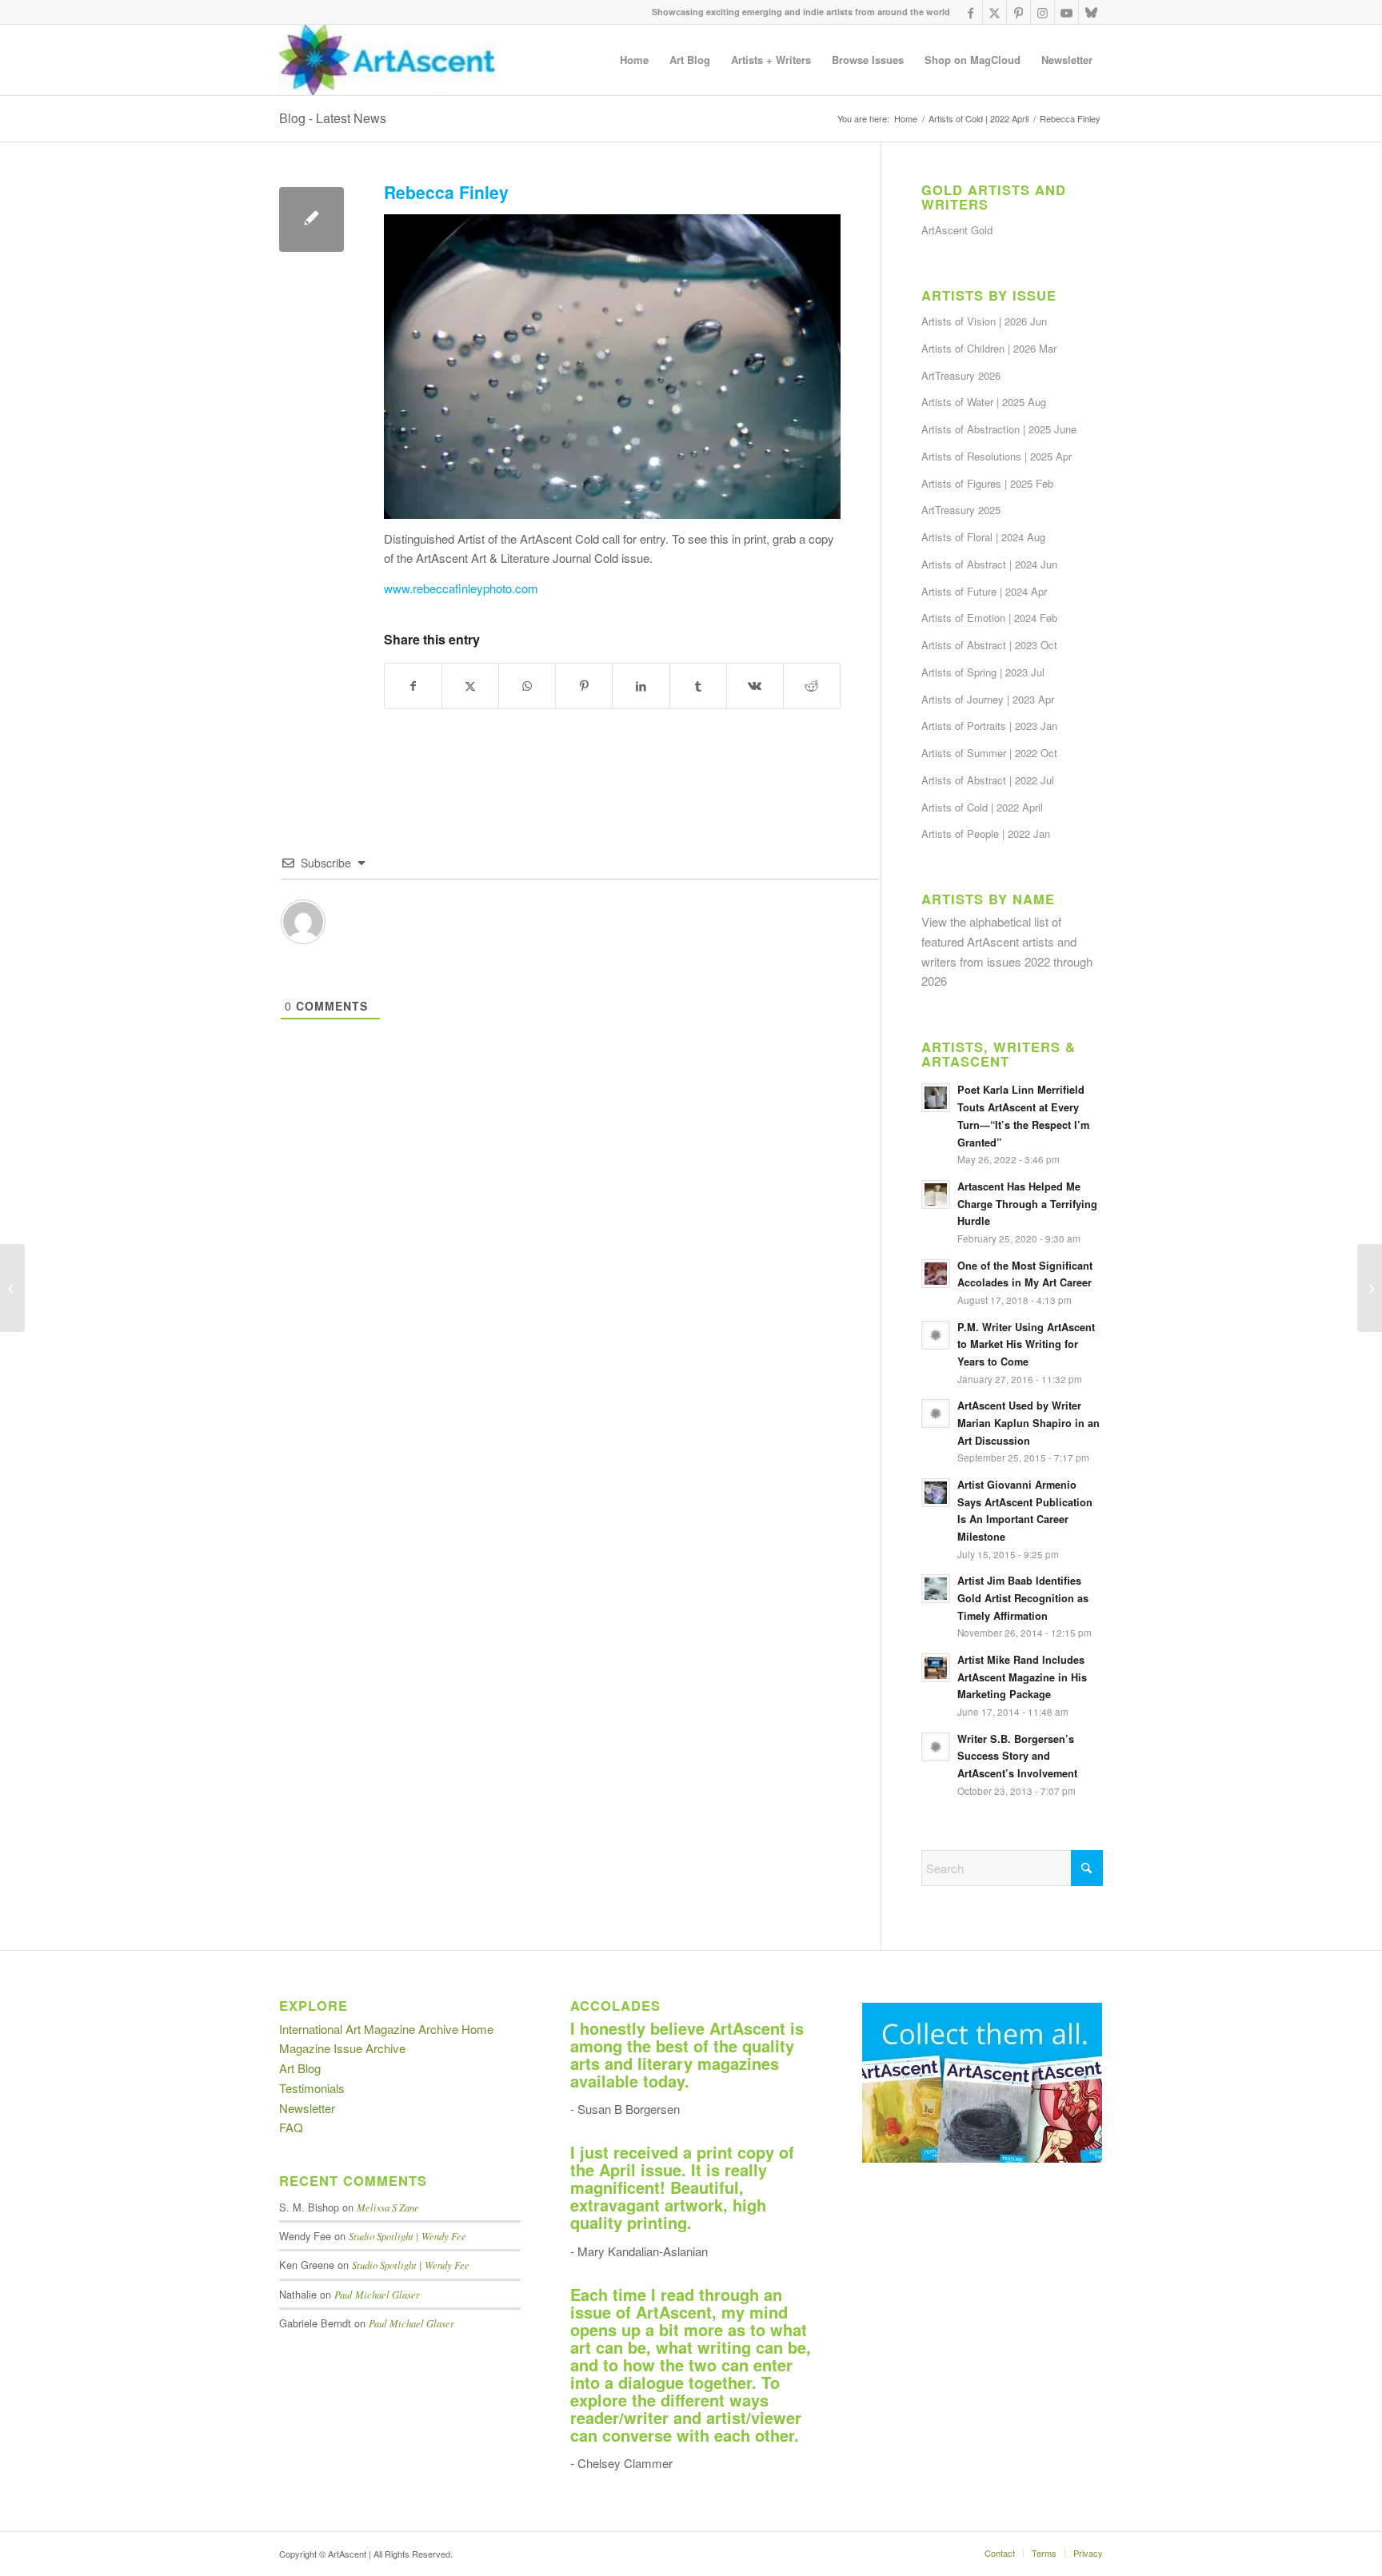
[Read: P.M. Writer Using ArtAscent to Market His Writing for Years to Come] (936, 1335)
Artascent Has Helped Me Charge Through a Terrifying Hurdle (1027, 1204)
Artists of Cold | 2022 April (982, 807)
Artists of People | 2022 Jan (986, 833)
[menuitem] (634, 60)
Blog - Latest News (333, 118)
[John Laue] (1370, 1288)
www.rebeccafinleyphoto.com (461, 588)
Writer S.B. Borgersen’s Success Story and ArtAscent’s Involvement (1017, 1756)
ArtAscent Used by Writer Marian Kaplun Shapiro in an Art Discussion (1029, 1423)
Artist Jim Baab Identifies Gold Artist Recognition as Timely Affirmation (1023, 1598)
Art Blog (300, 2068)
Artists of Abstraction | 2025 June (999, 429)
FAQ (291, 2127)
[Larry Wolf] (12, 1288)
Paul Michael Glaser (377, 2294)
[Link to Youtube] (1066, 12)
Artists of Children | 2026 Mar (989, 348)
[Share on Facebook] (413, 686)
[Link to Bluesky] (1091, 12)
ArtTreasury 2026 (961, 375)
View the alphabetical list (985, 921)
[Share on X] (470, 686)
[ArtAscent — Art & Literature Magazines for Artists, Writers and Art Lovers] (387, 60)
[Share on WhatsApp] (527, 686)
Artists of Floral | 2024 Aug (983, 537)
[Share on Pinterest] (584, 686)
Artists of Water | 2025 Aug (984, 402)
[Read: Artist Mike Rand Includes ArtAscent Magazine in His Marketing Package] (936, 1668)
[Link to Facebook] (971, 12)
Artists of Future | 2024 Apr (984, 591)
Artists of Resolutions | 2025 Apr (997, 456)
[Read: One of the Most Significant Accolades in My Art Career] (936, 1274)
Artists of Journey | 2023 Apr (988, 699)
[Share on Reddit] (812, 686)
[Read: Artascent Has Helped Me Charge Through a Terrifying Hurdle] (936, 1194)
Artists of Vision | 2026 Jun (984, 321)
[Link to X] (995, 12)
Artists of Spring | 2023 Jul (983, 672)
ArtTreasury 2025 (961, 510)
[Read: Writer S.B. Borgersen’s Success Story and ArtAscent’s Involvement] (936, 1747)
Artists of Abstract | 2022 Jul (988, 780)
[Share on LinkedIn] (641, 686)
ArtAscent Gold (957, 230)
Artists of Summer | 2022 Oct (989, 753)
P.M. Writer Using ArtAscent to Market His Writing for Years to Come (1026, 1344)
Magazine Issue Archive (342, 2048)
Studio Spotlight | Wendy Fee (407, 2236)
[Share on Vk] (755, 686)
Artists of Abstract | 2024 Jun (989, 564)
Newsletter (307, 2108)
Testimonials (312, 2088)
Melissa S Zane (388, 2207)
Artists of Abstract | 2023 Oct (989, 645)
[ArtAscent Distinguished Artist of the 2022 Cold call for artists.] (312, 219)
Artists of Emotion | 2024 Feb (989, 618)
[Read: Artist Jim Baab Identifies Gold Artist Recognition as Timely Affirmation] (936, 1589)
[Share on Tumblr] (698, 686)
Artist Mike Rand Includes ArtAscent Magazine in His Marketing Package (1022, 1677)
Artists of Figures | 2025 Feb (987, 483)
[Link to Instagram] (1042, 12)
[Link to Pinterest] (1019, 12)
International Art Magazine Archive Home (386, 2029)
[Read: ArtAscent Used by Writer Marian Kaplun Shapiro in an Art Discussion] (936, 1414)
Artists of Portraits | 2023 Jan (989, 726)
